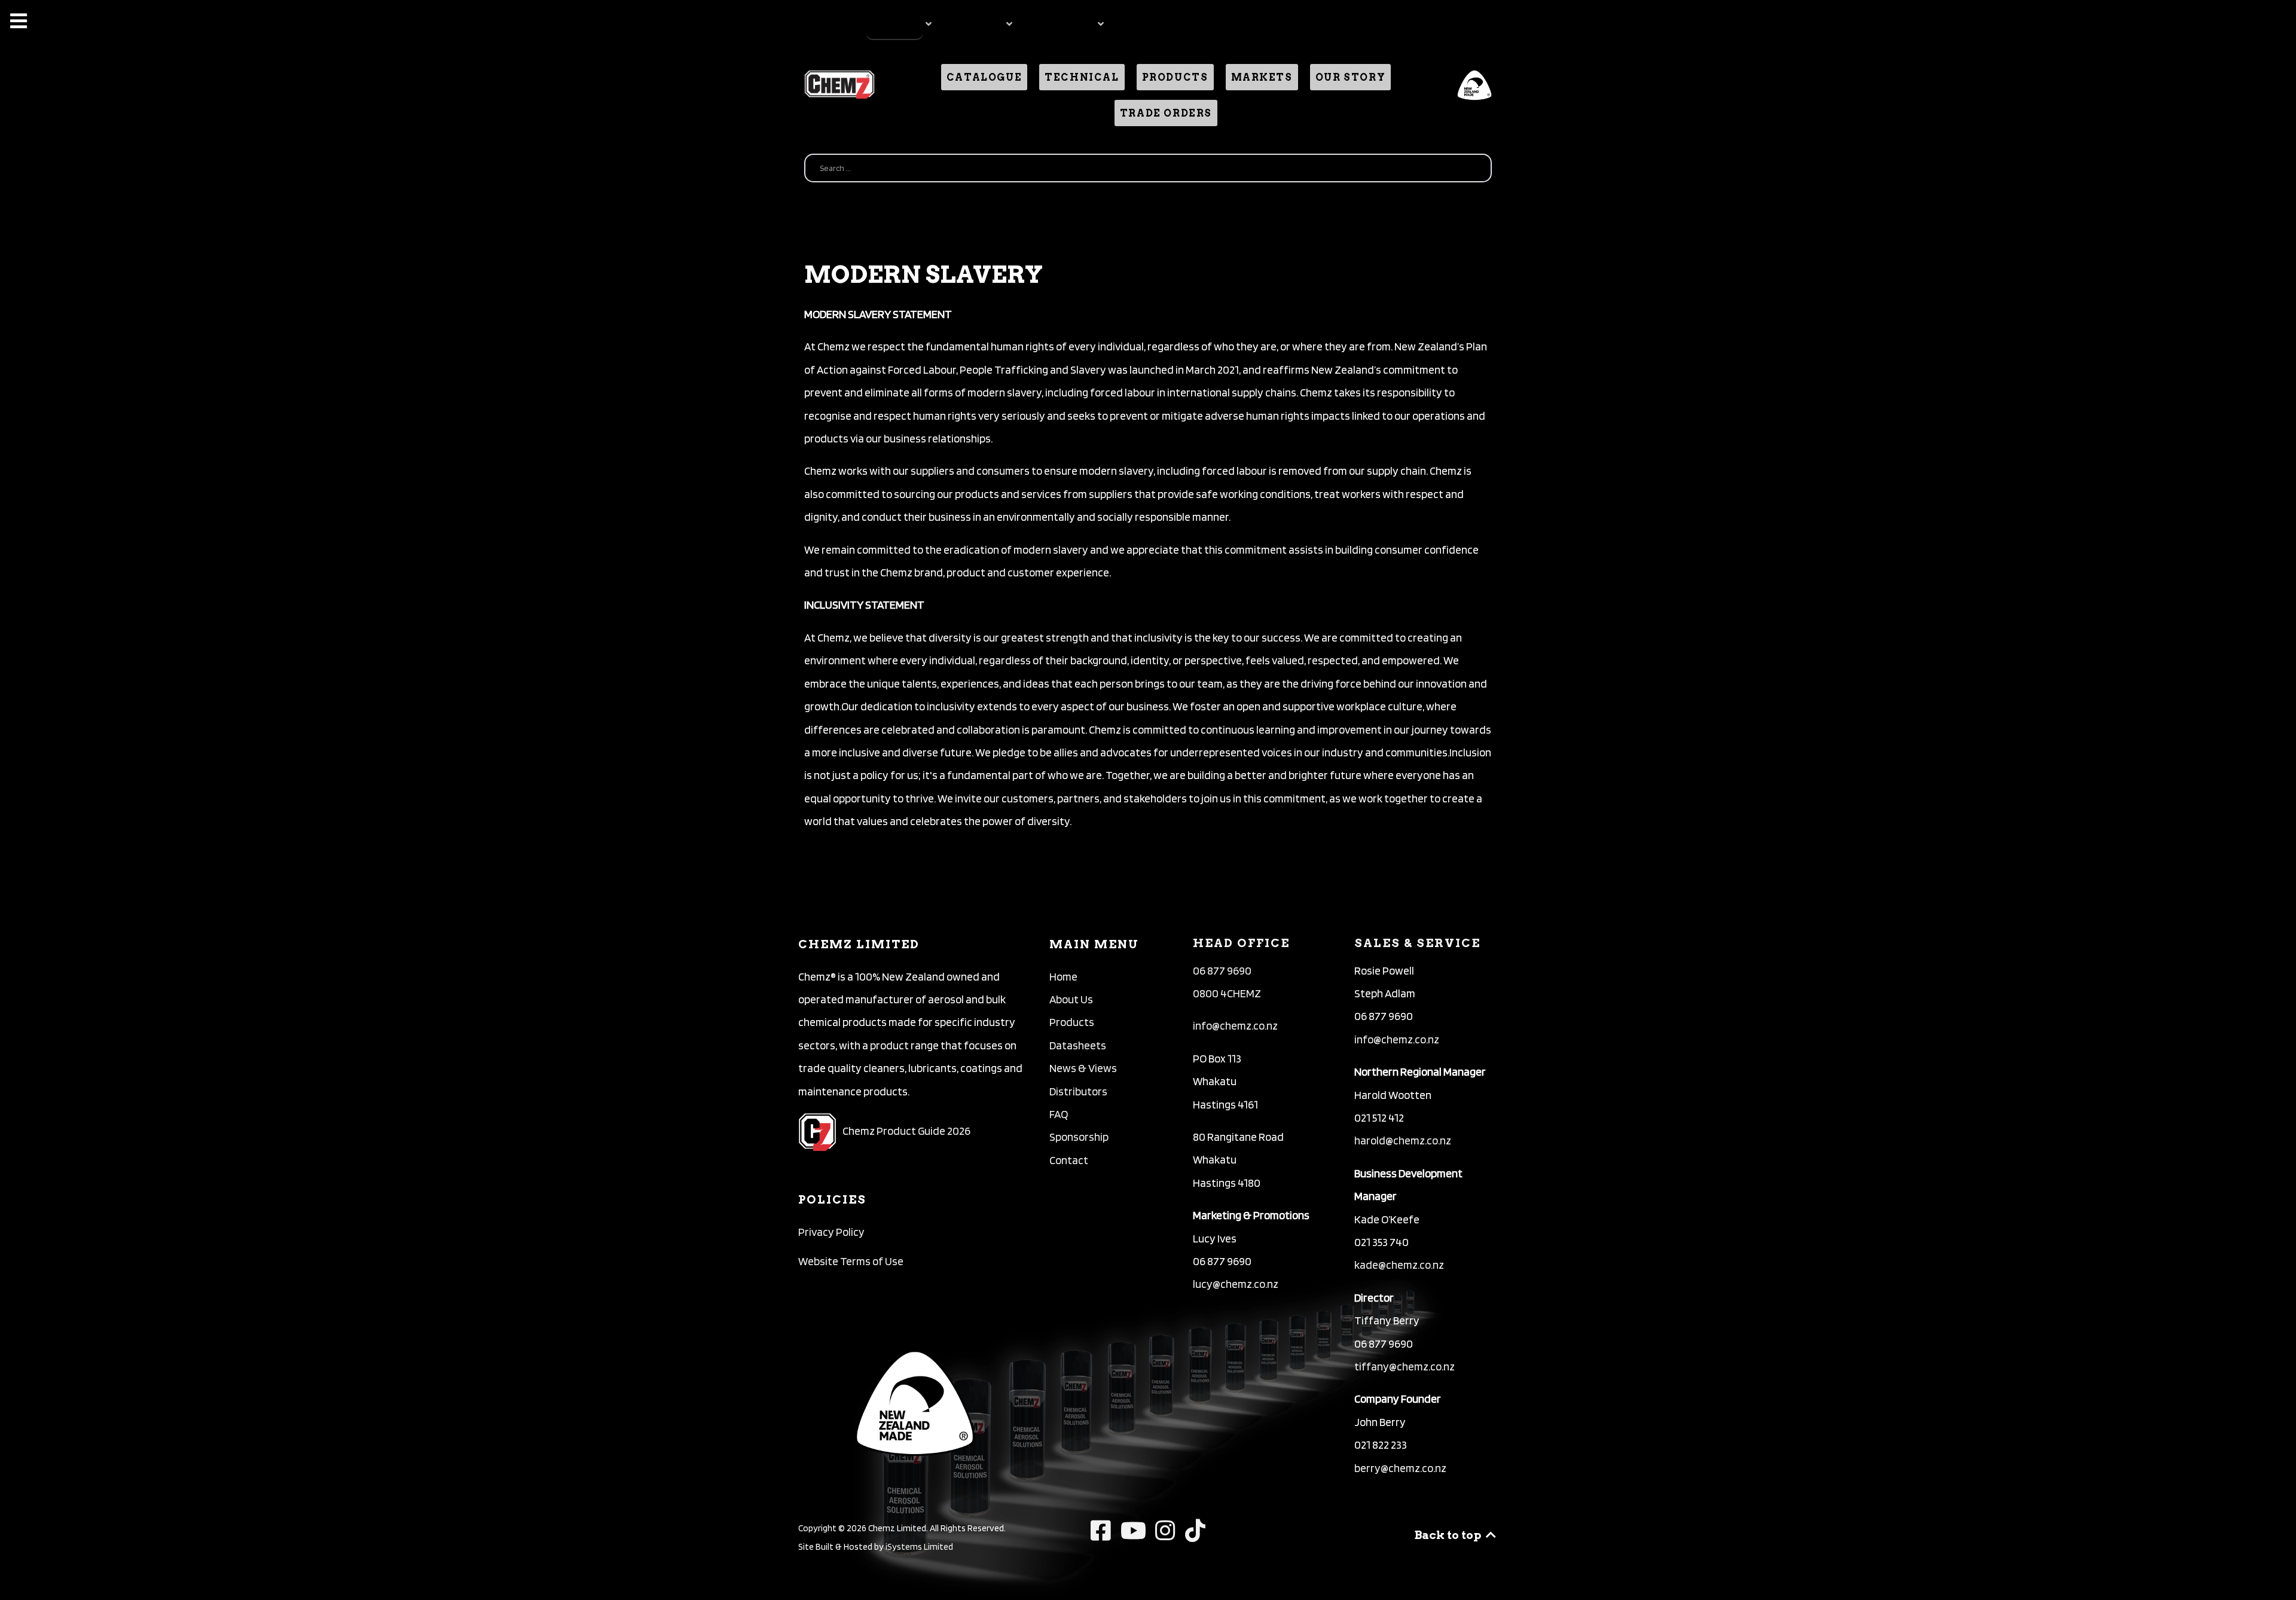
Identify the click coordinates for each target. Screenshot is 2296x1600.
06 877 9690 (1222, 971)
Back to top (1449, 1535)
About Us (1071, 999)
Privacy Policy (831, 1232)
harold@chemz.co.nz (1403, 1141)
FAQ (1059, 1114)
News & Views (1083, 1068)
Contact (1069, 1160)
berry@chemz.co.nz (1400, 1468)
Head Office (1241, 943)
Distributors (1078, 1091)
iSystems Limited (919, 1546)
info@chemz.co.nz (1235, 1026)
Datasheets (1078, 1045)
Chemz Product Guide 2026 (906, 1131)
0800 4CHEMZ (1227, 993)
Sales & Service (1417, 943)
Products (1072, 1022)
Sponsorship (1079, 1137)
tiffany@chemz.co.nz (1405, 1367)
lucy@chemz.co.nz (1236, 1284)
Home (1063, 977)
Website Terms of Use (851, 1261)
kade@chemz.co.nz (1399, 1265)
